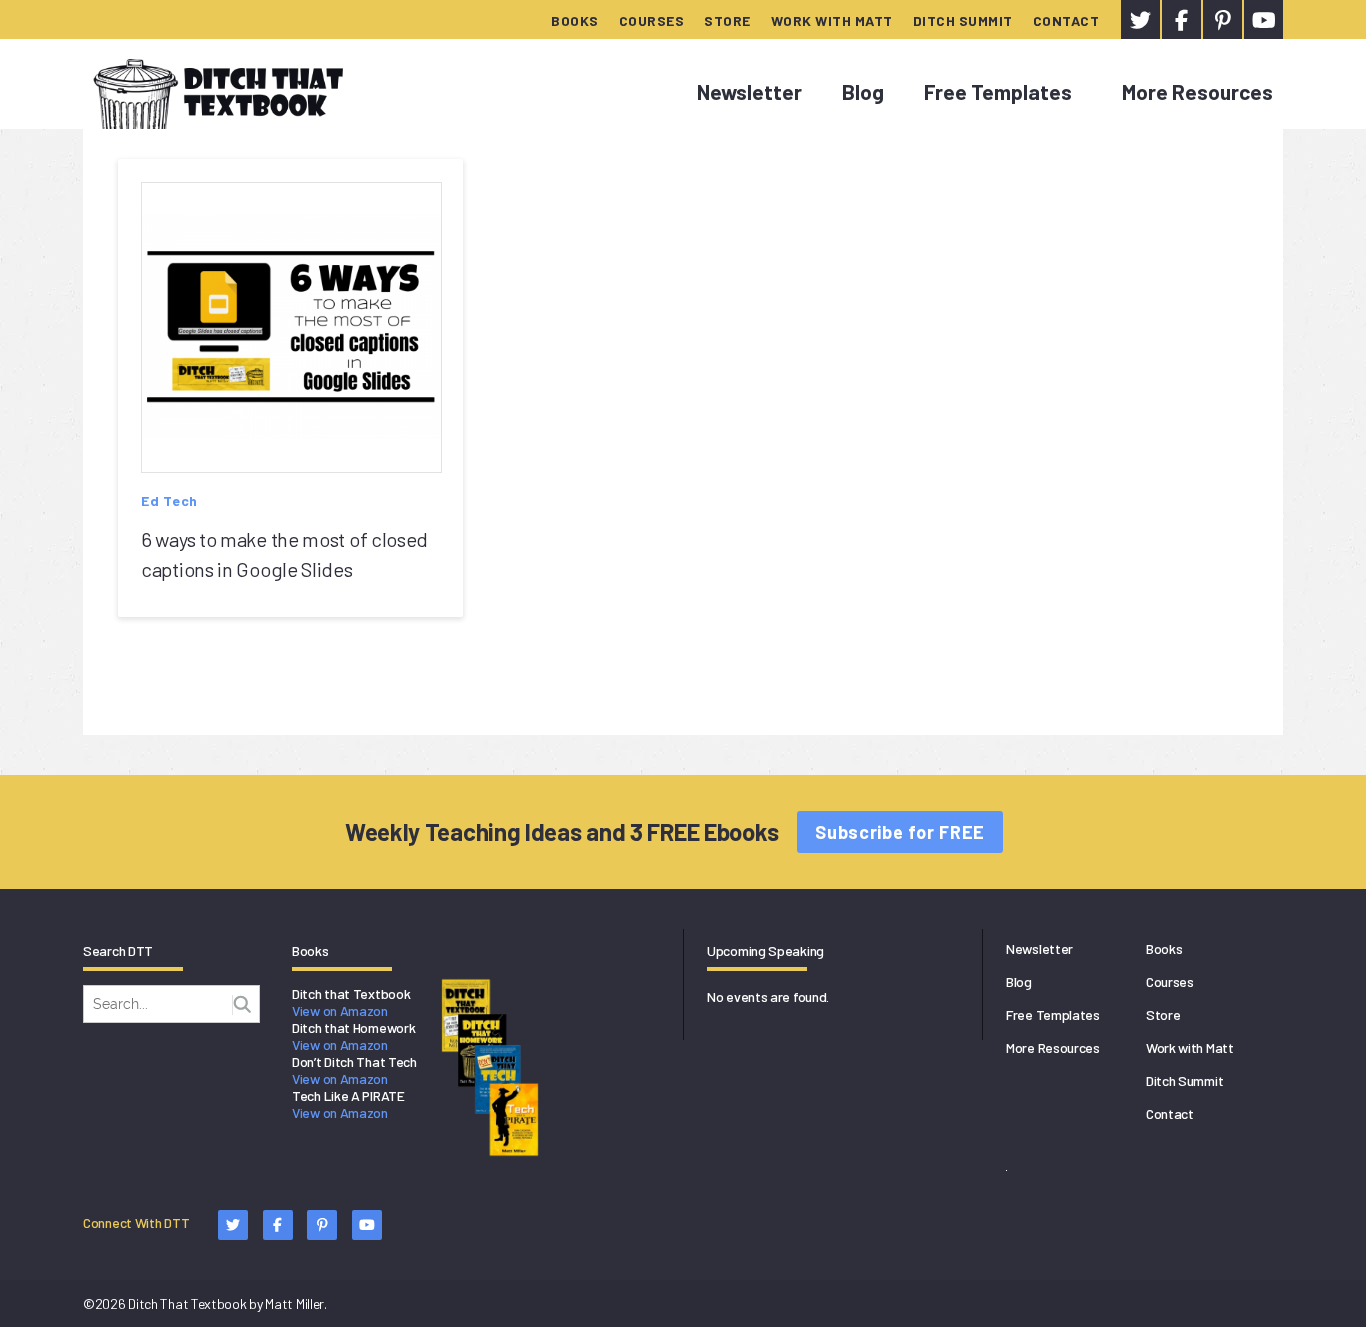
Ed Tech (169, 500)
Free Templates (998, 91)
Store (727, 20)
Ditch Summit (963, 20)
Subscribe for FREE (900, 832)
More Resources (1197, 91)
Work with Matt (832, 20)
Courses (652, 20)
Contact (1066, 20)
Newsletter (749, 91)
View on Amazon (340, 1010)
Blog (863, 91)
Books (575, 20)
